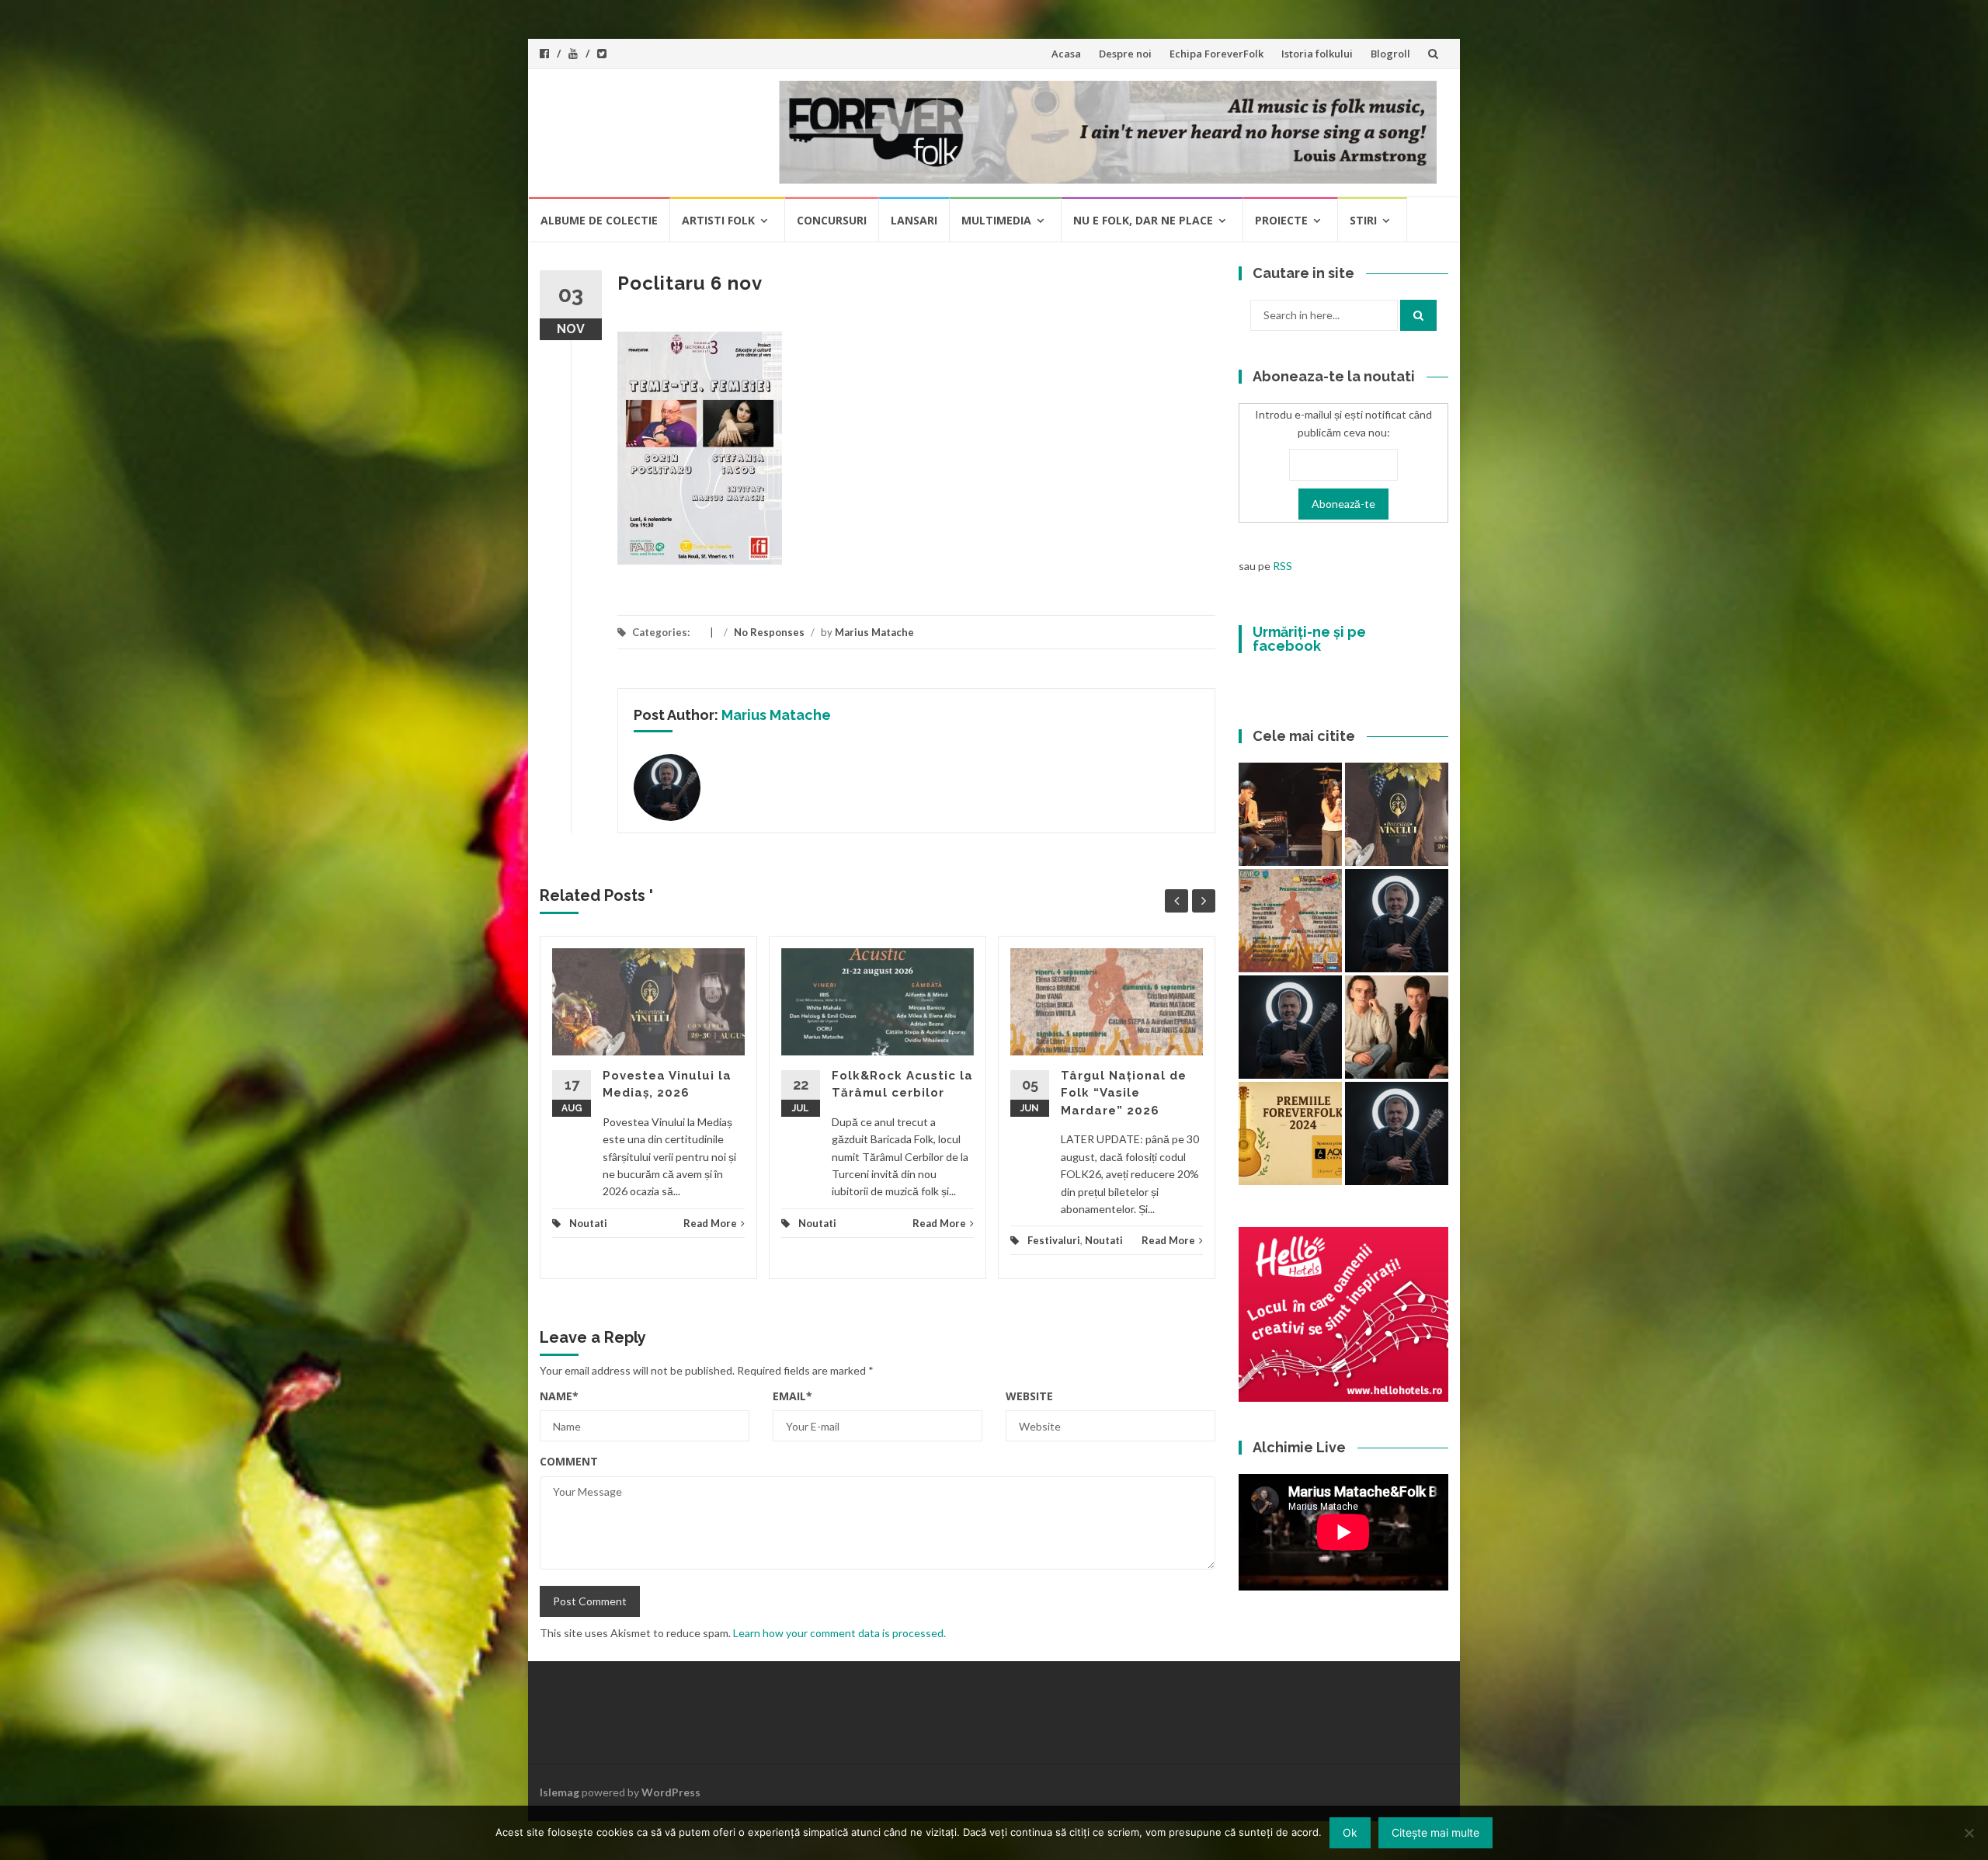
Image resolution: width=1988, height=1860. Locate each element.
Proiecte (1281, 220)
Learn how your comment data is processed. (839, 1633)
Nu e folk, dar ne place (1143, 220)
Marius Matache (874, 632)
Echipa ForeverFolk (1216, 54)
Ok (1350, 1832)
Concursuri (832, 220)
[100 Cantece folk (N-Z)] (1397, 1027)
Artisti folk (718, 220)
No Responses (769, 632)
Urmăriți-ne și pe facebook (1309, 639)
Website (1029, 1396)
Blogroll (1390, 54)
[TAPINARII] (1397, 921)
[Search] (1418, 315)
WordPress (671, 1792)
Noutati (588, 1223)
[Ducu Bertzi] (1397, 1133)
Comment (569, 1461)
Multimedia (996, 220)
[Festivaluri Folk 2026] (1290, 814)
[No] (1969, 1833)
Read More (710, 1223)
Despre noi (1125, 54)
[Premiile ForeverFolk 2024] (1290, 1133)
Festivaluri (1054, 1240)
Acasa (1066, 54)
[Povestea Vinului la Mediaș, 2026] (1397, 814)
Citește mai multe (1435, 1832)
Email (792, 1396)
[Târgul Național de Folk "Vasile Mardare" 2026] (1290, 921)
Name (559, 1396)
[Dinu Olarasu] (1290, 1027)
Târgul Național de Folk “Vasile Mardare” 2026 (1124, 1093)
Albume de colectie (599, 220)
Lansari (914, 220)
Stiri (1363, 220)
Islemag (560, 1792)
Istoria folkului (1317, 54)
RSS (1282, 566)
